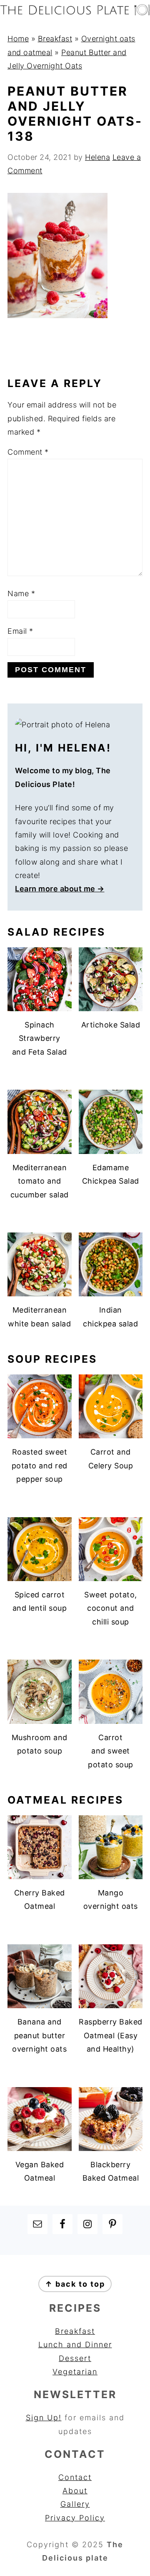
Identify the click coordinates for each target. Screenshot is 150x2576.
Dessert (75, 2358)
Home (18, 39)
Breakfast (55, 39)
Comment (28, 452)
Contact (75, 2477)
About (75, 2491)
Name (21, 593)
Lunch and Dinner (75, 2344)
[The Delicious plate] (75, 13)
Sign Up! (44, 2418)
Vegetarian (75, 2372)
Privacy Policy (75, 2518)
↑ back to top (75, 2284)
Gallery (75, 2504)
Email (20, 631)
